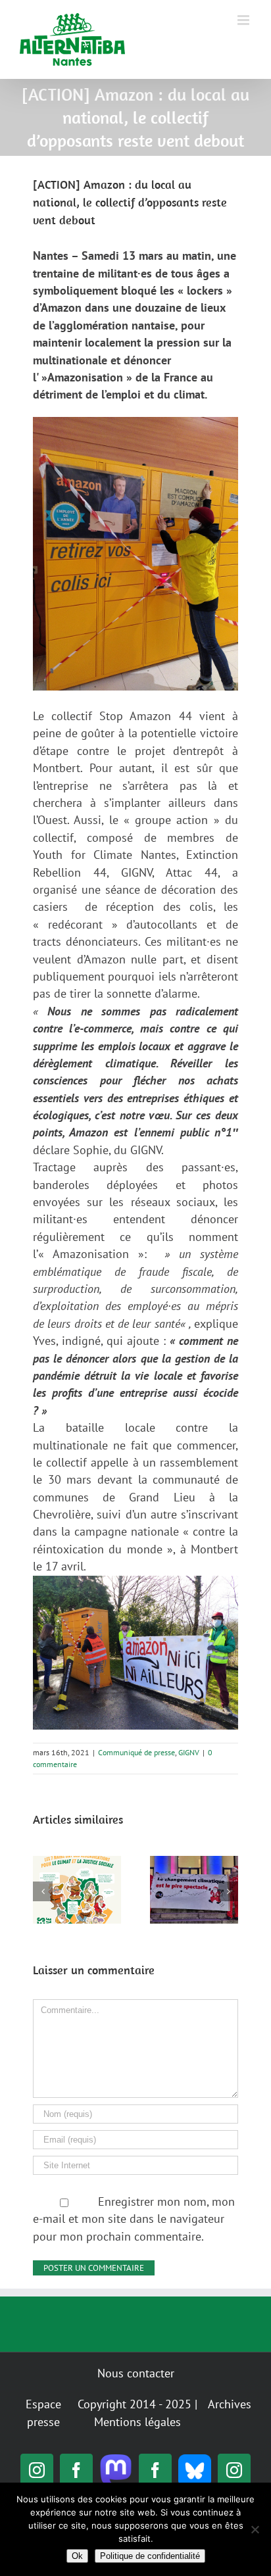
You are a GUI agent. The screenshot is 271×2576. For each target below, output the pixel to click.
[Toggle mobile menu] (244, 20)
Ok (77, 2556)
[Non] (255, 2529)
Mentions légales (137, 2422)
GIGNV (189, 1752)
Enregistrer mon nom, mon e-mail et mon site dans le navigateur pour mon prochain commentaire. (134, 2219)
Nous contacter (136, 2373)
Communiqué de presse (136, 1752)
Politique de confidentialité (150, 2556)
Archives (230, 2404)
